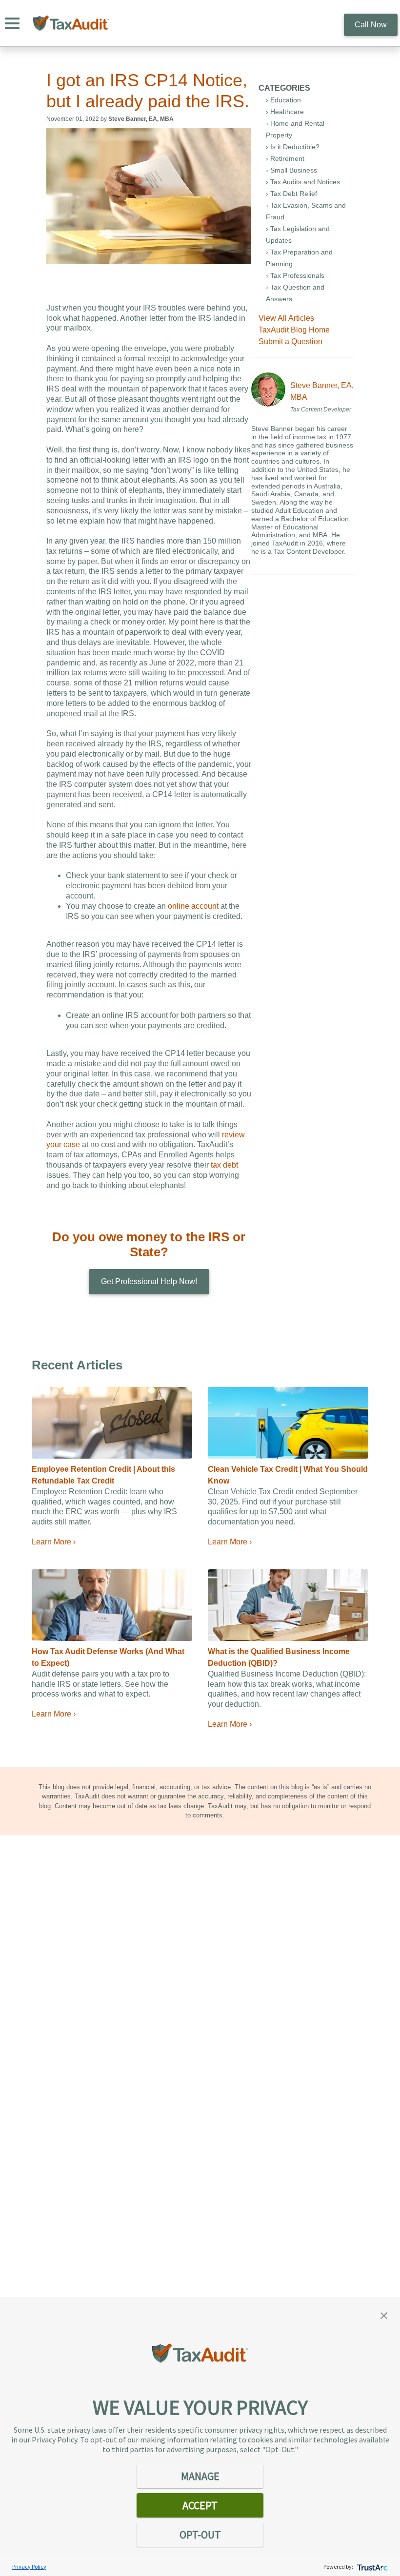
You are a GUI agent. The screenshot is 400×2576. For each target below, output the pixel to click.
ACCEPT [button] (200, 2505)
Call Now (371, 25)
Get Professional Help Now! (149, 1281)
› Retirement (285, 158)
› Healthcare (285, 112)
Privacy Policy (29, 2566)
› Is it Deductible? (293, 147)
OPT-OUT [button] (200, 2535)
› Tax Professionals (295, 275)
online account (193, 906)
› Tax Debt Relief (291, 194)
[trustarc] (371, 2566)
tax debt (224, 1165)
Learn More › (54, 1542)
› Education (283, 100)
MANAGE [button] (200, 2476)
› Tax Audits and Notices (303, 182)
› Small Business (291, 170)
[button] (384, 2315)
